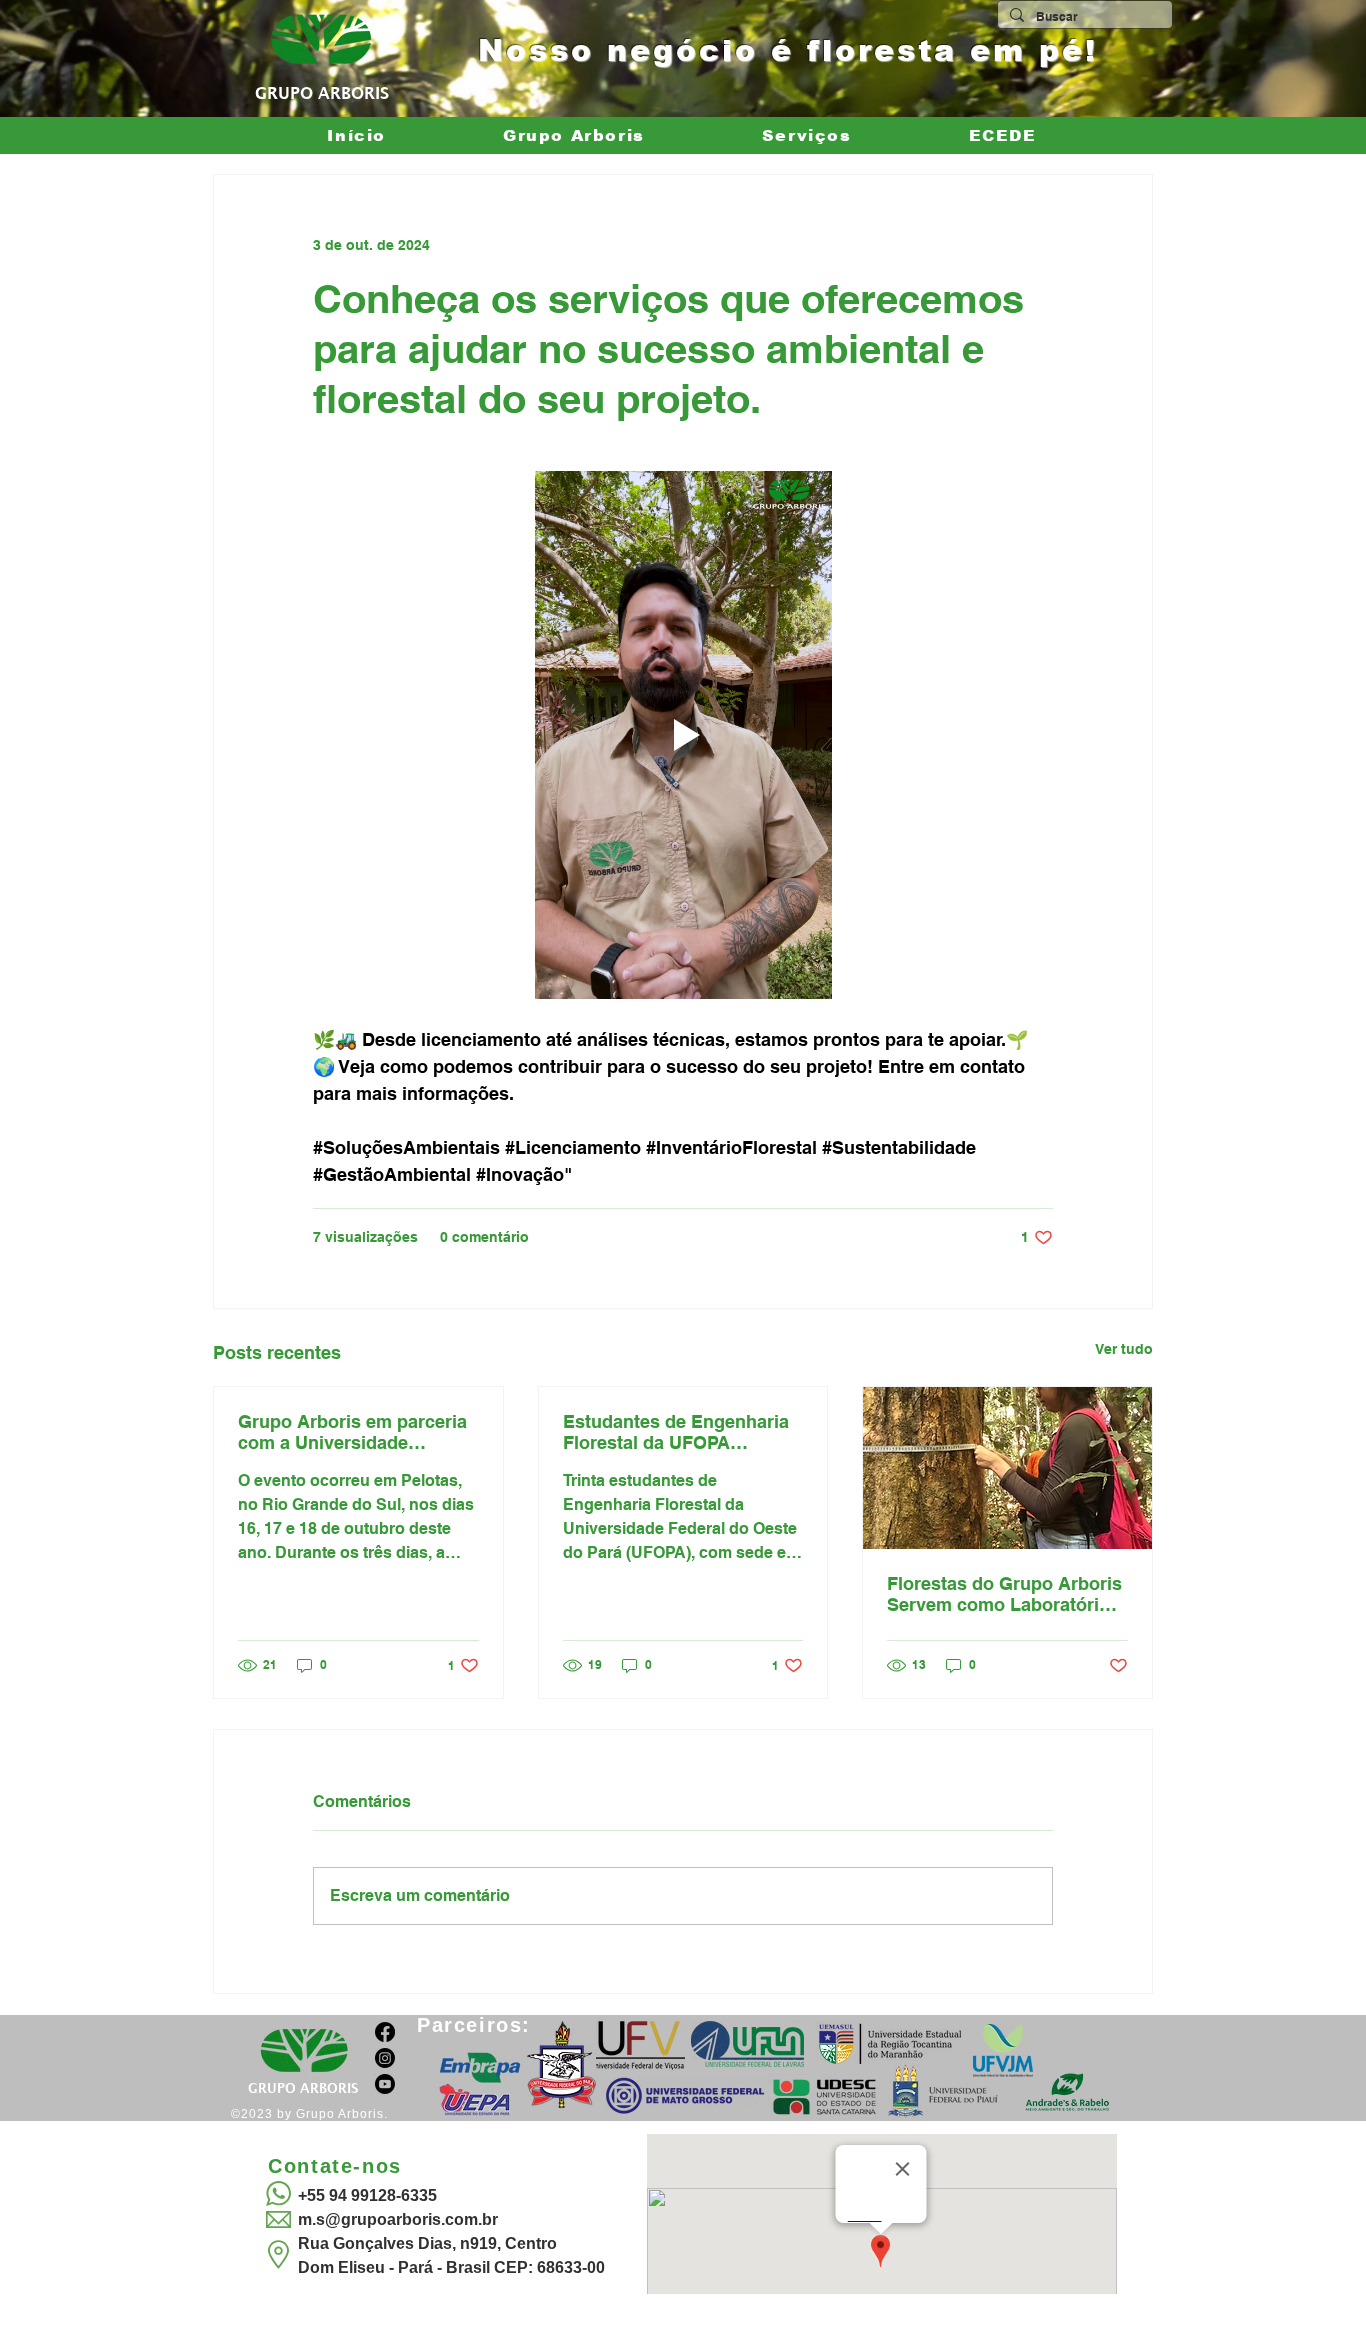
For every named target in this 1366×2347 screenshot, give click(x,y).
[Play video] (683, 735)
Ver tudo (1124, 1349)
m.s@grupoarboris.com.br (398, 2219)
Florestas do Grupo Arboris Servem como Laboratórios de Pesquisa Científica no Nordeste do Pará (1004, 1594)
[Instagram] (385, 2058)
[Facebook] (385, 2032)
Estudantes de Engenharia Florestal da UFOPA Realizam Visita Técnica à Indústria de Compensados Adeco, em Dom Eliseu (678, 1432)
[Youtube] (385, 2084)
